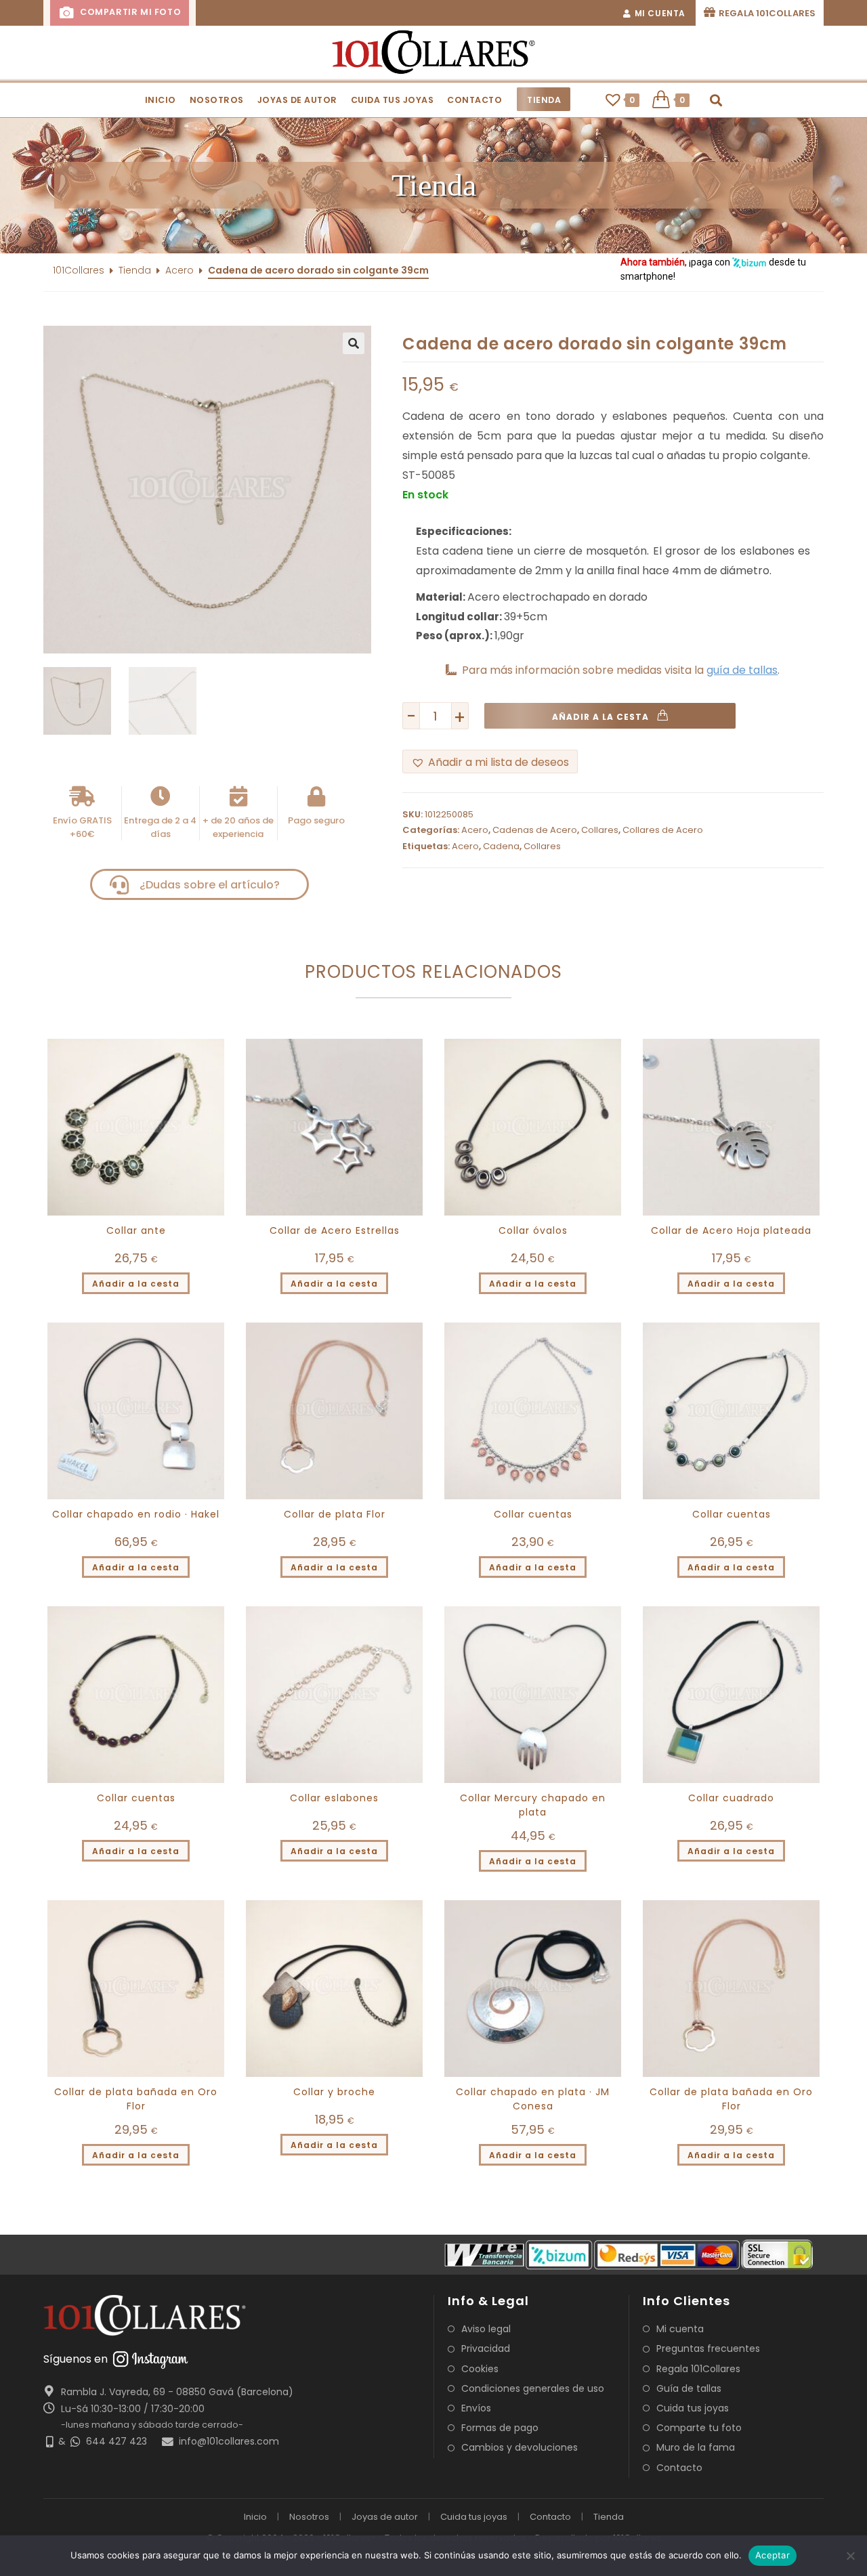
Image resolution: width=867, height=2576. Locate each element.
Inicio (255, 2517)
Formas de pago (500, 2428)
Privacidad (486, 2348)
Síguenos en (76, 2359)
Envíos (476, 2408)
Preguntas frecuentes (708, 2348)
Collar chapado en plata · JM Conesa (533, 2099)
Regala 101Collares (698, 2369)
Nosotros (309, 2517)
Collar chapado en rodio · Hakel (136, 1514)
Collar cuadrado (731, 1798)
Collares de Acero (663, 830)
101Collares (79, 270)
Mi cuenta (680, 2329)
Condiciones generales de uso (533, 2388)
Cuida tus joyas (693, 2408)
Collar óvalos (533, 1230)
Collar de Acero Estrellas (335, 1230)
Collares (600, 830)
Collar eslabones (334, 1798)
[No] (850, 2556)
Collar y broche (334, 2092)
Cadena (501, 846)
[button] (433, 186)
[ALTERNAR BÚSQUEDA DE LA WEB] (716, 100)
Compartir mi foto (129, 12)
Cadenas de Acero (535, 830)
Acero (179, 270)
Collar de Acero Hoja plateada (731, 1230)
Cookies (480, 2369)
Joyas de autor (385, 2517)
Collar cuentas (533, 1514)
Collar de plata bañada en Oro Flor (136, 2099)
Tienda (135, 270)
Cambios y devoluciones (520, 2447)
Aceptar (773, 2555)
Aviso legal (486, 2329)
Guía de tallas (689, 2388)
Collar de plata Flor (335, 1514)
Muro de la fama (696, 2447)
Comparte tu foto (699, 2428)
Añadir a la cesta (600, 717)
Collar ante (136, 1230)
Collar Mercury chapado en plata (533, 1805)
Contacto (679, 2468)
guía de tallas (742, 670)
